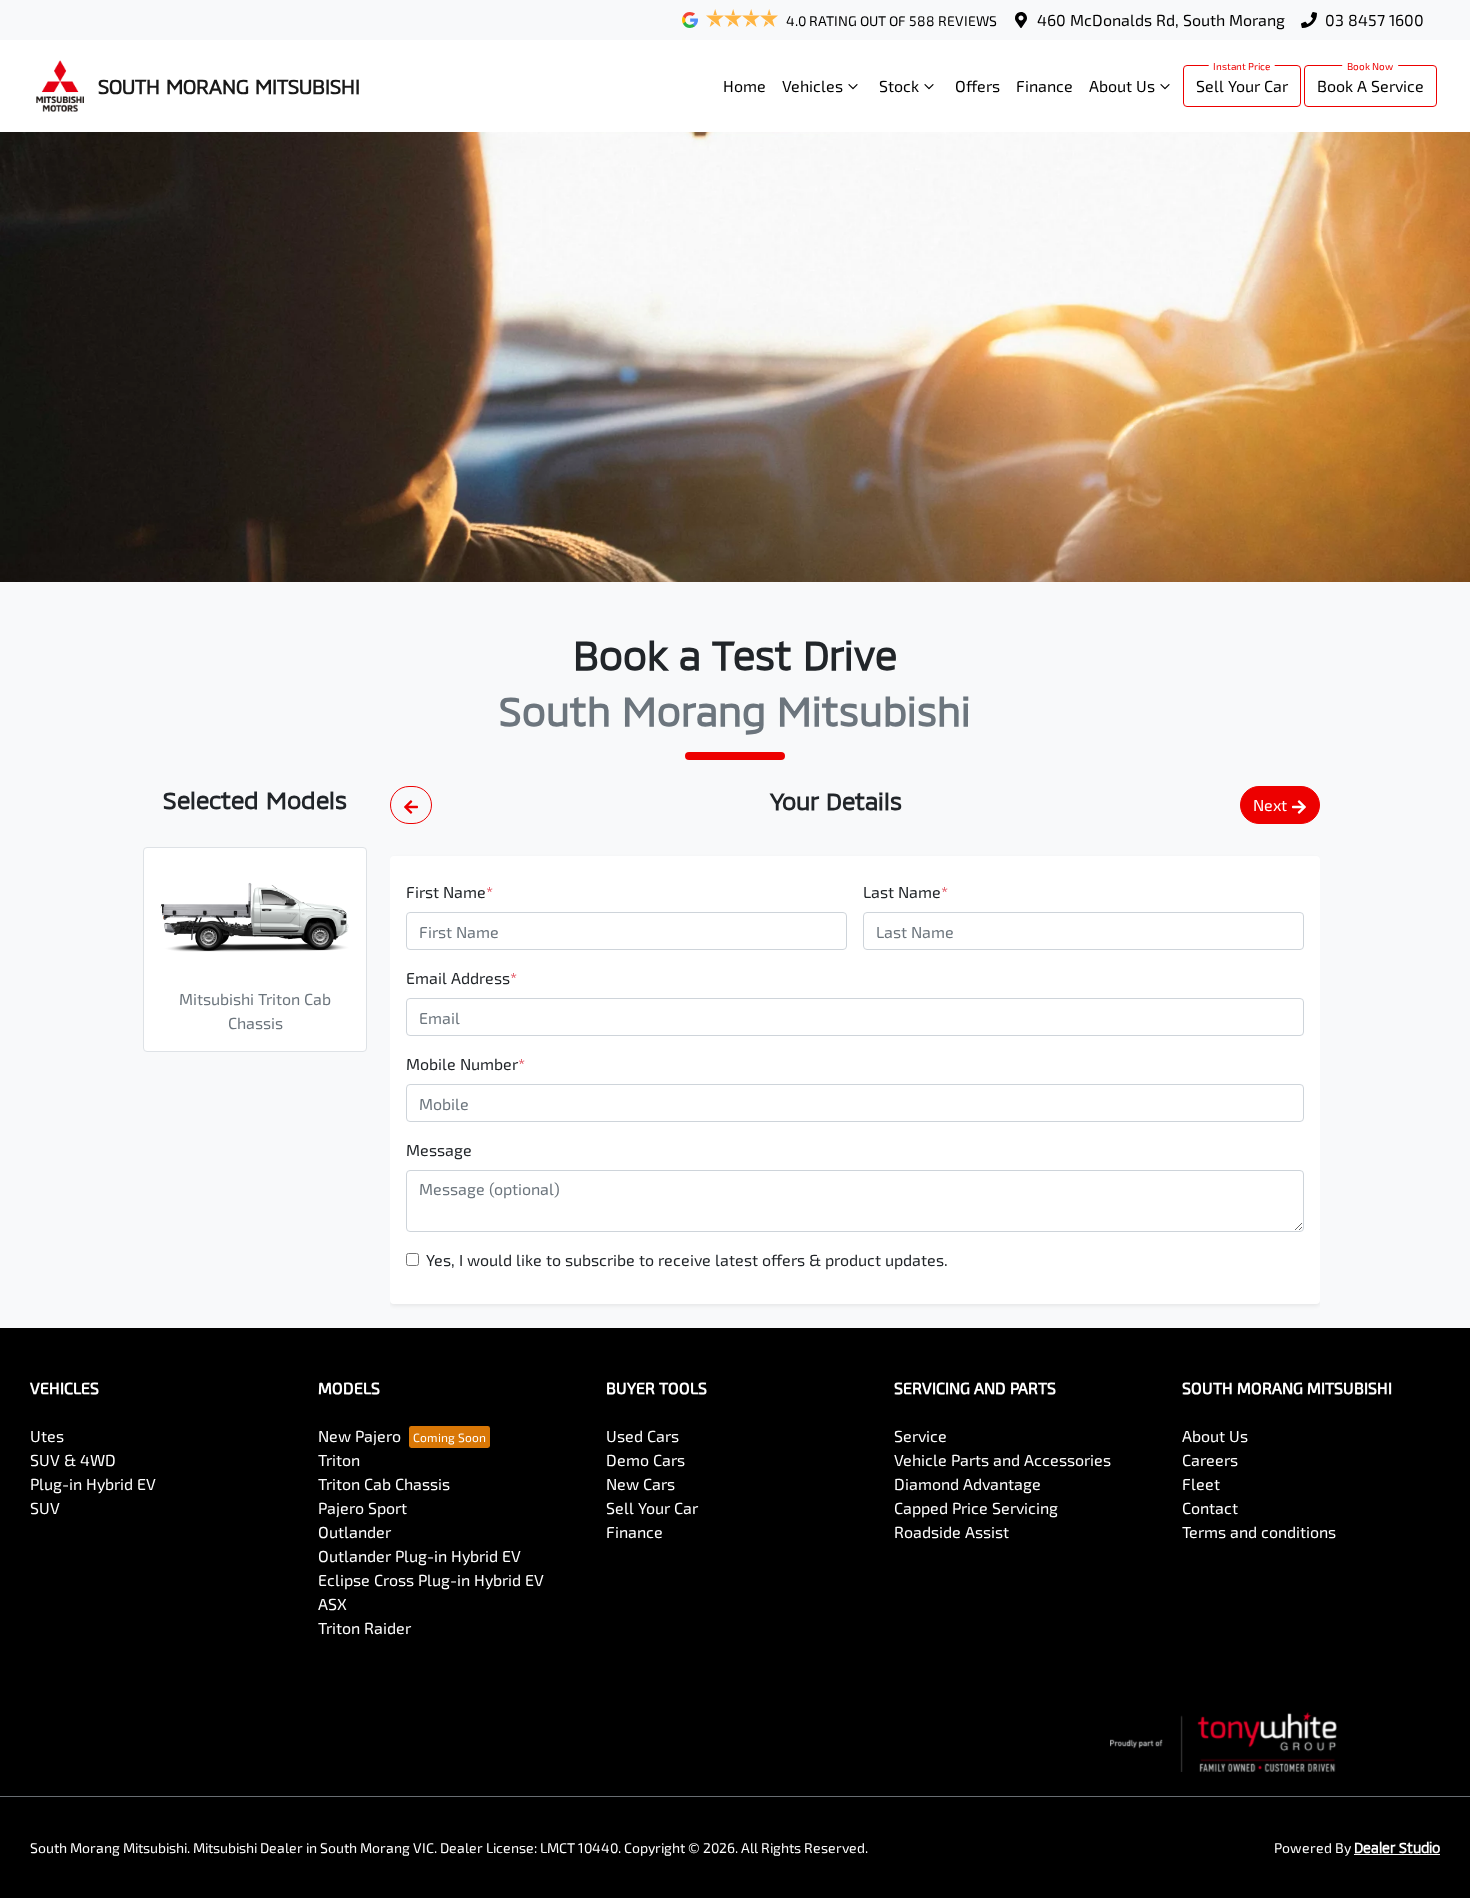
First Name (449, 891)
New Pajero (359, 1435)
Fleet (1201, 1483)
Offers (977, 85)
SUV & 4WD (73, 1459)
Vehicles (812, 85)
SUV (45, 1507)
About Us (1122, 85)
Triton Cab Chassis (384, 1483)
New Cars (640, 1483)
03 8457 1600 (1374, 19)
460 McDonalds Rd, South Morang (1161, 19)
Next (1270, 804)
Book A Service (1370, 85)
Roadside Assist (951, 1531)
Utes (47, 1435)
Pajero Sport (362, 1507)
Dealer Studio (1397, 1847)
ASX (332, 1603)
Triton (339, 1459)
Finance (1044, 85)
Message (439, 1149)
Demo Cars (645, 1459)
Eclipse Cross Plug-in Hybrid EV (431, 1579)
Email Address (461, 977)
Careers (1210, 1459)
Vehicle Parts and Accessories (1002, 1459)
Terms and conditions (1259, 1531)
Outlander (354, 1531)
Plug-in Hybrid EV (93, 1483)
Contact (1210, 1507)
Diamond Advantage (967, 1483)
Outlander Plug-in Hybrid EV (419, 1555)
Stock (899, 85)
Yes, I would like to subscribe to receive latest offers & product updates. (687, 1259)
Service (920, 1435)
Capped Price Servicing (976, 1507)
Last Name (905, 891)
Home (744, 85)
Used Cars (642, 1435)
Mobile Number (465, 1063)
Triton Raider (364, 1627)
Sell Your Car (1242, 85)
